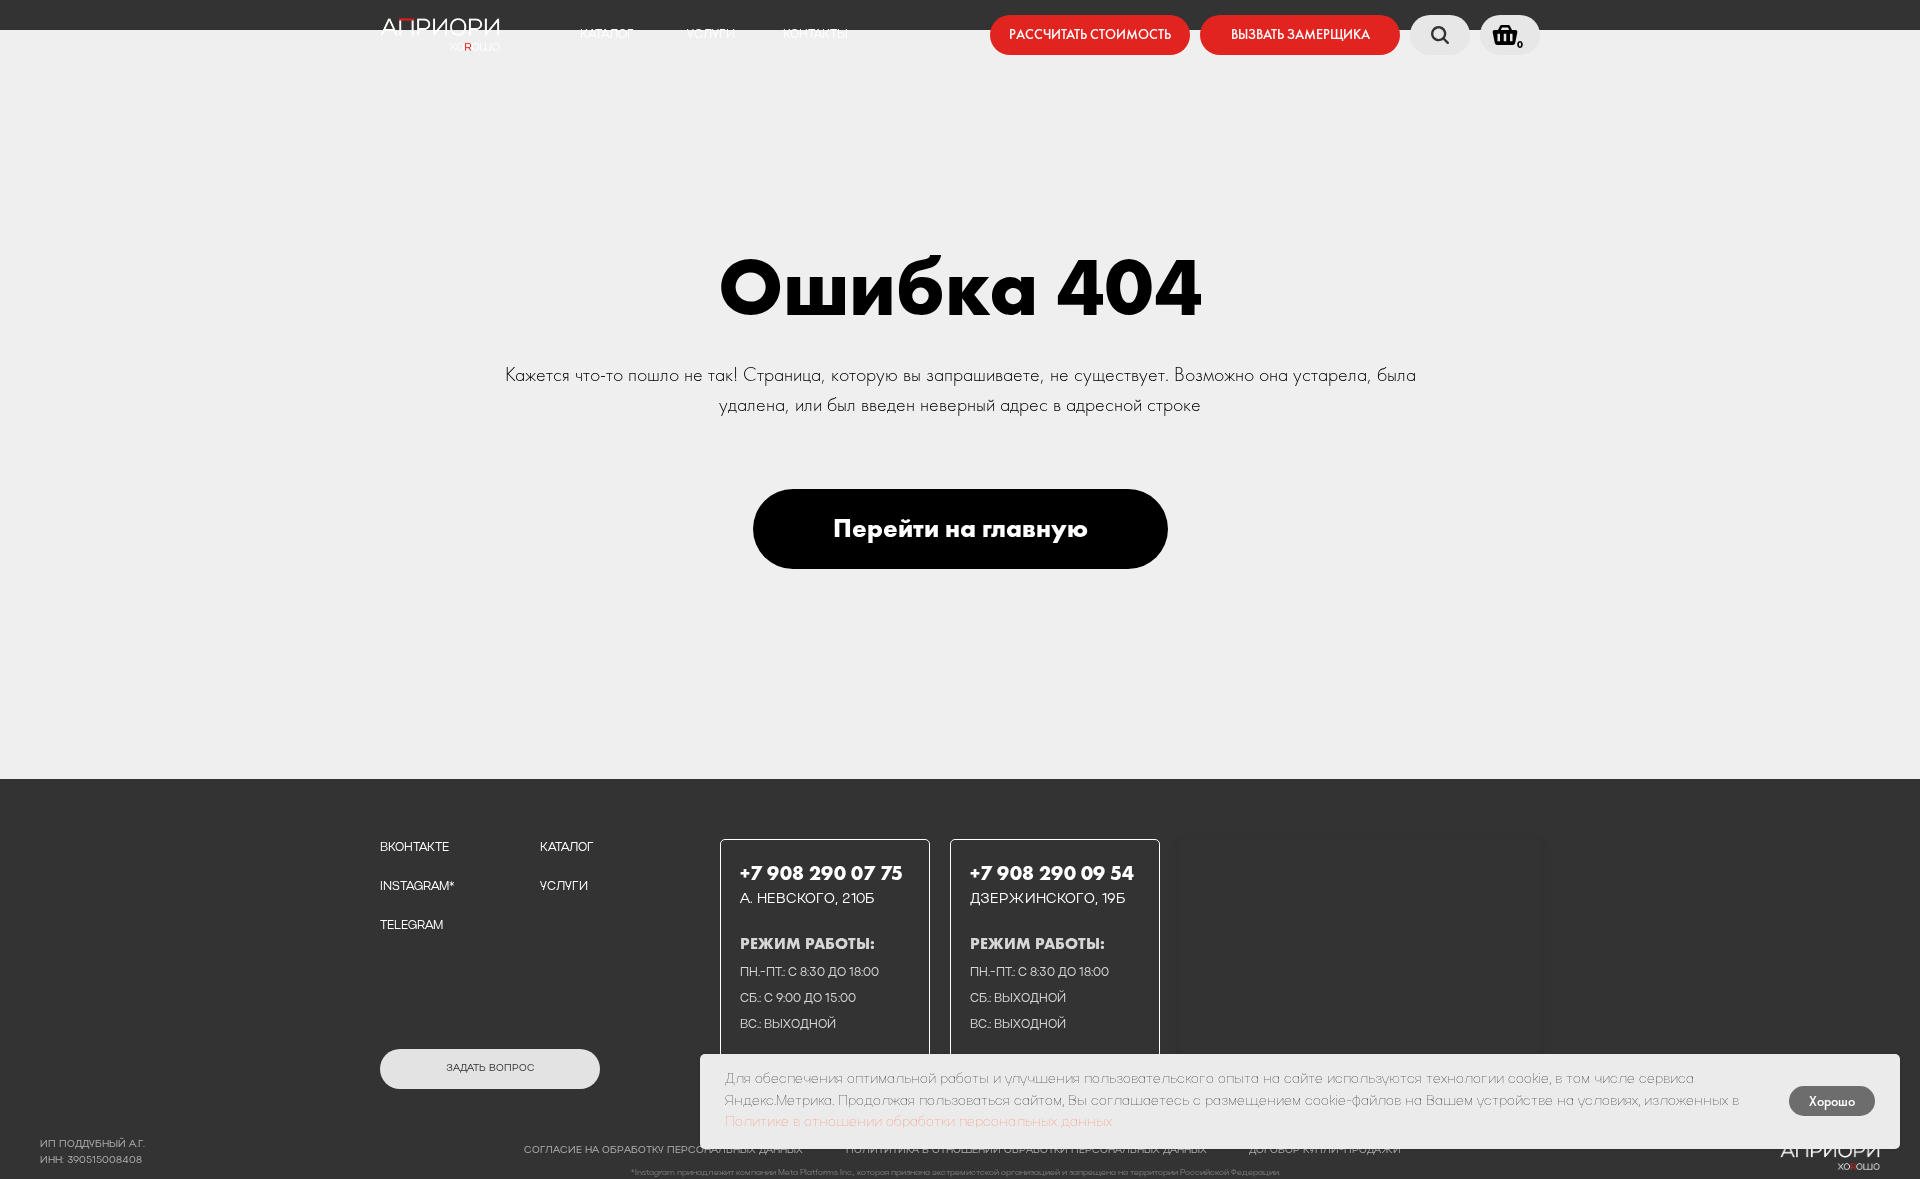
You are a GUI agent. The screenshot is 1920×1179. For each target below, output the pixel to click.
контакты (815, 35)
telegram (411, 926)
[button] (1300, 35)
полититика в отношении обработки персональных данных (1026, 1150)
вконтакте (414, 848)
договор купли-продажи (1325, 1150)
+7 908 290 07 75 (821, 873)
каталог (607, 35)
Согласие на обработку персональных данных (663, 1150)
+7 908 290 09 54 (1052, 873)
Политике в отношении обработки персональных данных (918, 1122)
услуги (711, 35)
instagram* (417, 887)
